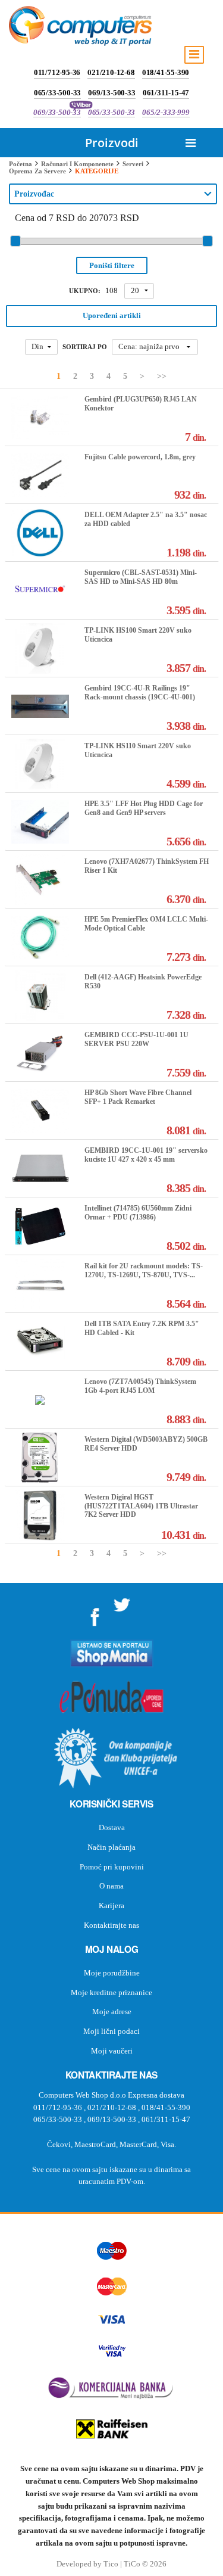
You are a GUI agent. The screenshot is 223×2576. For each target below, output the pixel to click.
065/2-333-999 (166, 112)
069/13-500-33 (111, 93)
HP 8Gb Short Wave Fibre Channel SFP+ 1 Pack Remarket (138, 1097)
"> (95, 1613)
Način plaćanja (111, 1847)
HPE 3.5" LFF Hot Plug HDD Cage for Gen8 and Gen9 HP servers (144, 808)
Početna (21, 164)
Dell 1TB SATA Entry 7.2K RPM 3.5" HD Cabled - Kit (142, 1328)
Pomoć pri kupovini (112, 1867)
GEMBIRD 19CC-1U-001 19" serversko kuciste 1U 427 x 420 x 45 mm (146, 1155)
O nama (111, 1886)
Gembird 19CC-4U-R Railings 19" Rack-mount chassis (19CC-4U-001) (140, 692)
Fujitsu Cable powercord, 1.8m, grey (140, 457)
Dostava (112, 1827)
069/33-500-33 (57, 112)
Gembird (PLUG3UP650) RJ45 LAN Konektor (141, 403)
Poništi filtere (112, 265)
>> (162, 376)
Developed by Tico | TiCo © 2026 (111, 2564)
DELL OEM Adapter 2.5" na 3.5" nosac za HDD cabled (146, 519)
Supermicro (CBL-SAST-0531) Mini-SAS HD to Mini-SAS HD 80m (141, 577)
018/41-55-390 (166, 72)
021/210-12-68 (111, 72)
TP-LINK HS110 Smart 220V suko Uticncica (138, 750)
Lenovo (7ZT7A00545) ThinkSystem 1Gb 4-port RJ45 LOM (140, 1386)
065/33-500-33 (57, 93)
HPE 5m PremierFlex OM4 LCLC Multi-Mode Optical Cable (146, 923)
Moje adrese (112, 2012)
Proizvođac (34, 194)
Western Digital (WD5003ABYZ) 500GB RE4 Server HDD (146, 1443)
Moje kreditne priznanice (111, 1992)
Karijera (111, 1905)
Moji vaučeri (112, 2051)
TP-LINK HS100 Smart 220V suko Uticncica (138, 634)
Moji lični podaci (111, 2031)
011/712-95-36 (57, 72)
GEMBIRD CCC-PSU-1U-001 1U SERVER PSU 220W (136, 1039)
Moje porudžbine (112, 1973)
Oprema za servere (37, 171)
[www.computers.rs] (80, 29)
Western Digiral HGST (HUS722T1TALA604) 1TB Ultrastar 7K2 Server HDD (141, 1506)
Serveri (133, 164)
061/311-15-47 (166, 93)
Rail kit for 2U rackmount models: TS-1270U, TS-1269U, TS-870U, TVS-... (144, 1270)
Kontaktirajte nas (111, 1925)
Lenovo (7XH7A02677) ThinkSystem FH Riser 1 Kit (147, 866)
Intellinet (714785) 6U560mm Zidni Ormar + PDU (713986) (138, 1212)
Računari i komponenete (77, 164)
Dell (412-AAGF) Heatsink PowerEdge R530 (143, 981)
